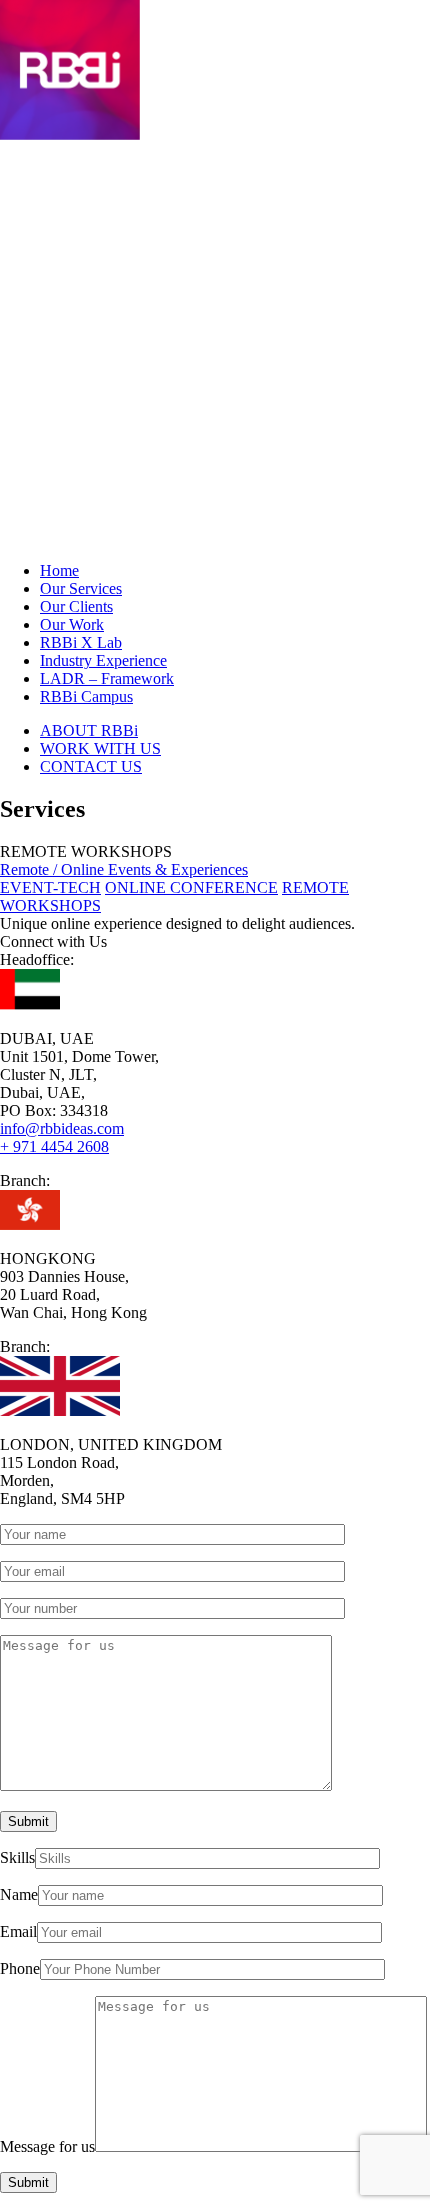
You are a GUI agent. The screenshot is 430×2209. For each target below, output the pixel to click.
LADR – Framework (107, 678)
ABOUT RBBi (89, 730)
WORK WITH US (100, 748)
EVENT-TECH (50, 887)
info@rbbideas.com (62, 1128)
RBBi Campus (86, 696)
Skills (17, 1857)
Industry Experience (103, 660)
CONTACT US (91, 766)
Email (18, 1931)
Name (19, 1894)
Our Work (72, 624)
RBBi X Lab (81, 642)
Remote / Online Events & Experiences (124, 869)
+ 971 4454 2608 (54, 1146)
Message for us (47, 2146)
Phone (20, 1968)
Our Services (81, 588)
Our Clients (76, 606)
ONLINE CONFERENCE (191, 887)
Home (59, 570)
